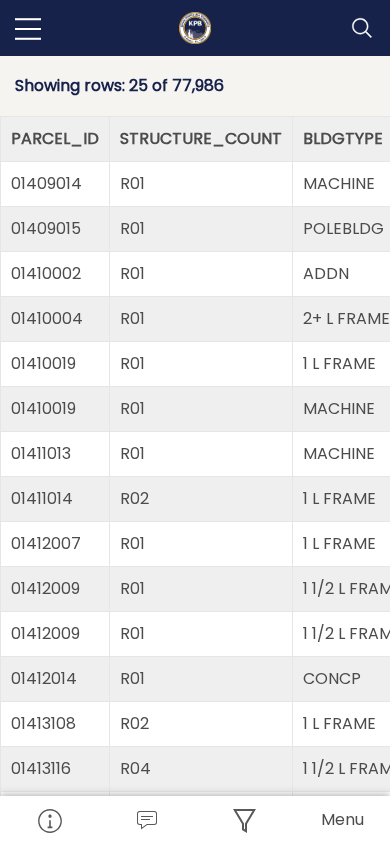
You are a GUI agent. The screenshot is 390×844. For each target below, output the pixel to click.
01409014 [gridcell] (46, 183)
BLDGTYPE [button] (343, 138)
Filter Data (244, 820)
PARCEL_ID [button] (55, 138)
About (49, 820)
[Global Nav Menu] (28, 28)
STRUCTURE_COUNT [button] (201, 138)
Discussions (147, 820)
